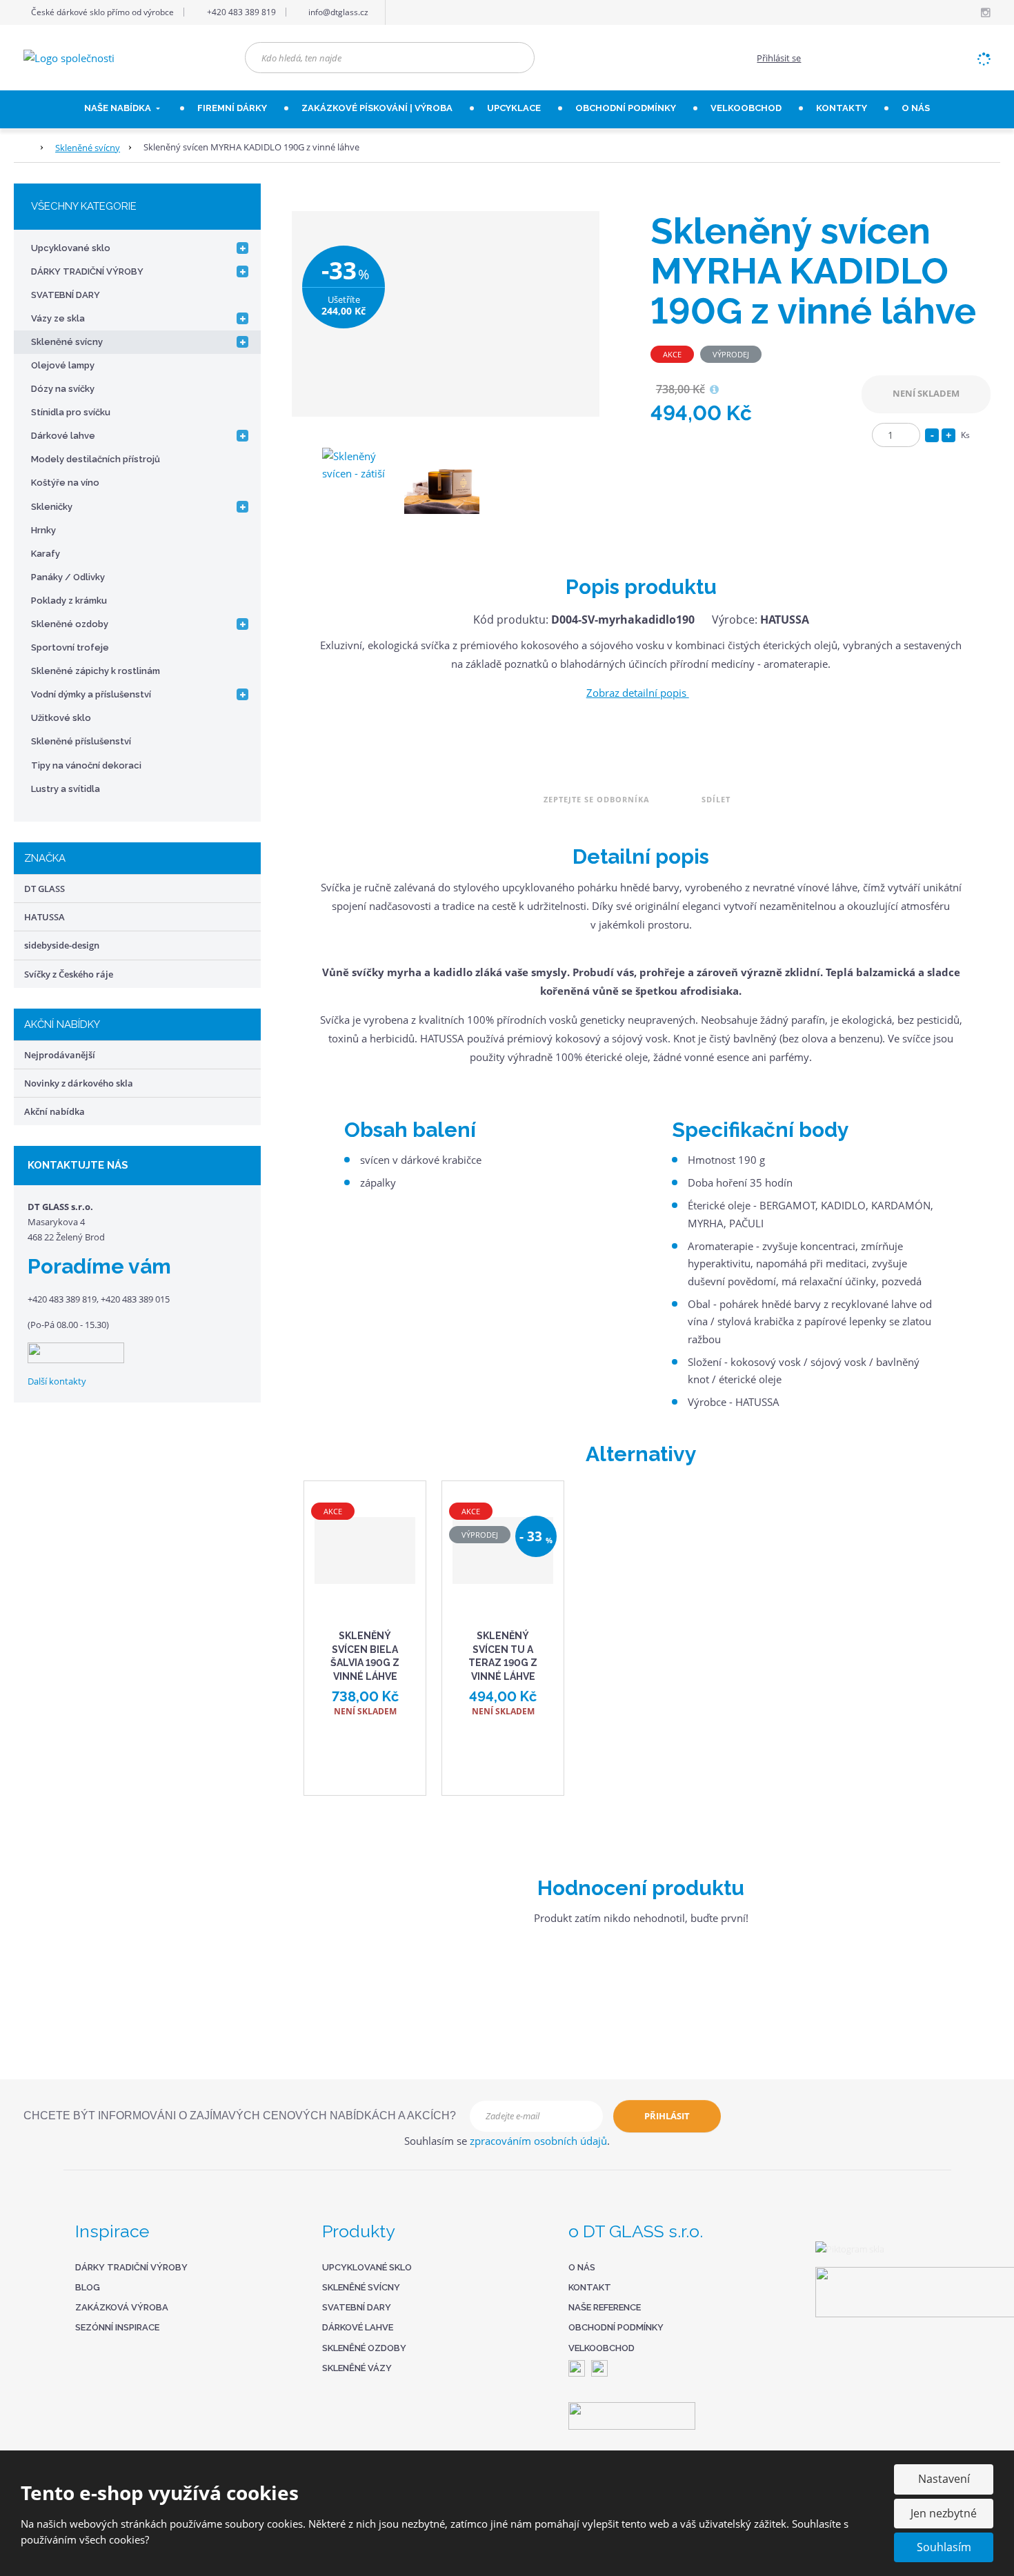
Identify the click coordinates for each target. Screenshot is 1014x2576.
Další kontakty (57, 1381)
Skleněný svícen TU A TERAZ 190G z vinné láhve (503, 1656)
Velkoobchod (602, 2348)
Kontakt (590, 2287)
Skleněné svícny (67, 342)
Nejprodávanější (60, 1055)
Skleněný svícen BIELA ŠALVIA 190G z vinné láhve (365, 1656)
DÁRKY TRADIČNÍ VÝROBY (87, 271)
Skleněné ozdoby (70, 624)
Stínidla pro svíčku (71, 412)
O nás (916, 108)
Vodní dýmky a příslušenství (91, 694)
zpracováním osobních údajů (538, 2141)
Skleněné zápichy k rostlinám (96, 671)
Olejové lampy (63, 365)
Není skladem (926, 393)
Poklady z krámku (69, 601)
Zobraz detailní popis (638, 693)
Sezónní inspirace (117, 2327)
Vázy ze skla (58, 318)
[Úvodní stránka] (69, 57)
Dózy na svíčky (63, 389)
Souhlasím (944, 2547)
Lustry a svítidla (66, 789)
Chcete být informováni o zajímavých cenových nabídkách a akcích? (240, 2116)
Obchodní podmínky (626, 108)
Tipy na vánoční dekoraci (86, 765)
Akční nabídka (54, 1111)
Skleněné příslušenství (81, 741)
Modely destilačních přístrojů (96, 459)
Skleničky (52, 507)
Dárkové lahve (63, 436)
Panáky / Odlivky (68, 577)
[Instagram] (985, 13)
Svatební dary (357, 2307)
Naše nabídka (119, 108)
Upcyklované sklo (71, 248)
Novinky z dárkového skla (79, 1083)
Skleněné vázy (357, 2368)
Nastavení (944, 2479)
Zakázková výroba (122, 2307)
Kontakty (842, 108)
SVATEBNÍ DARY (66, 295)
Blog (88, 2287)
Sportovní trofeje (70, 647)
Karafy (46, 554)
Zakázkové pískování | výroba (377, 108)
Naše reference (605, 2307)
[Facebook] (969, 12)
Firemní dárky (232, 108)
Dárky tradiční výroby (131, 2267)
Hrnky (43, 530)
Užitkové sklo (61, 718)
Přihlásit (667, 2116)
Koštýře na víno (65, 483)
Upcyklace (514, 108)
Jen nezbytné (944, 2513)
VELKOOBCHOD (746, 108)
